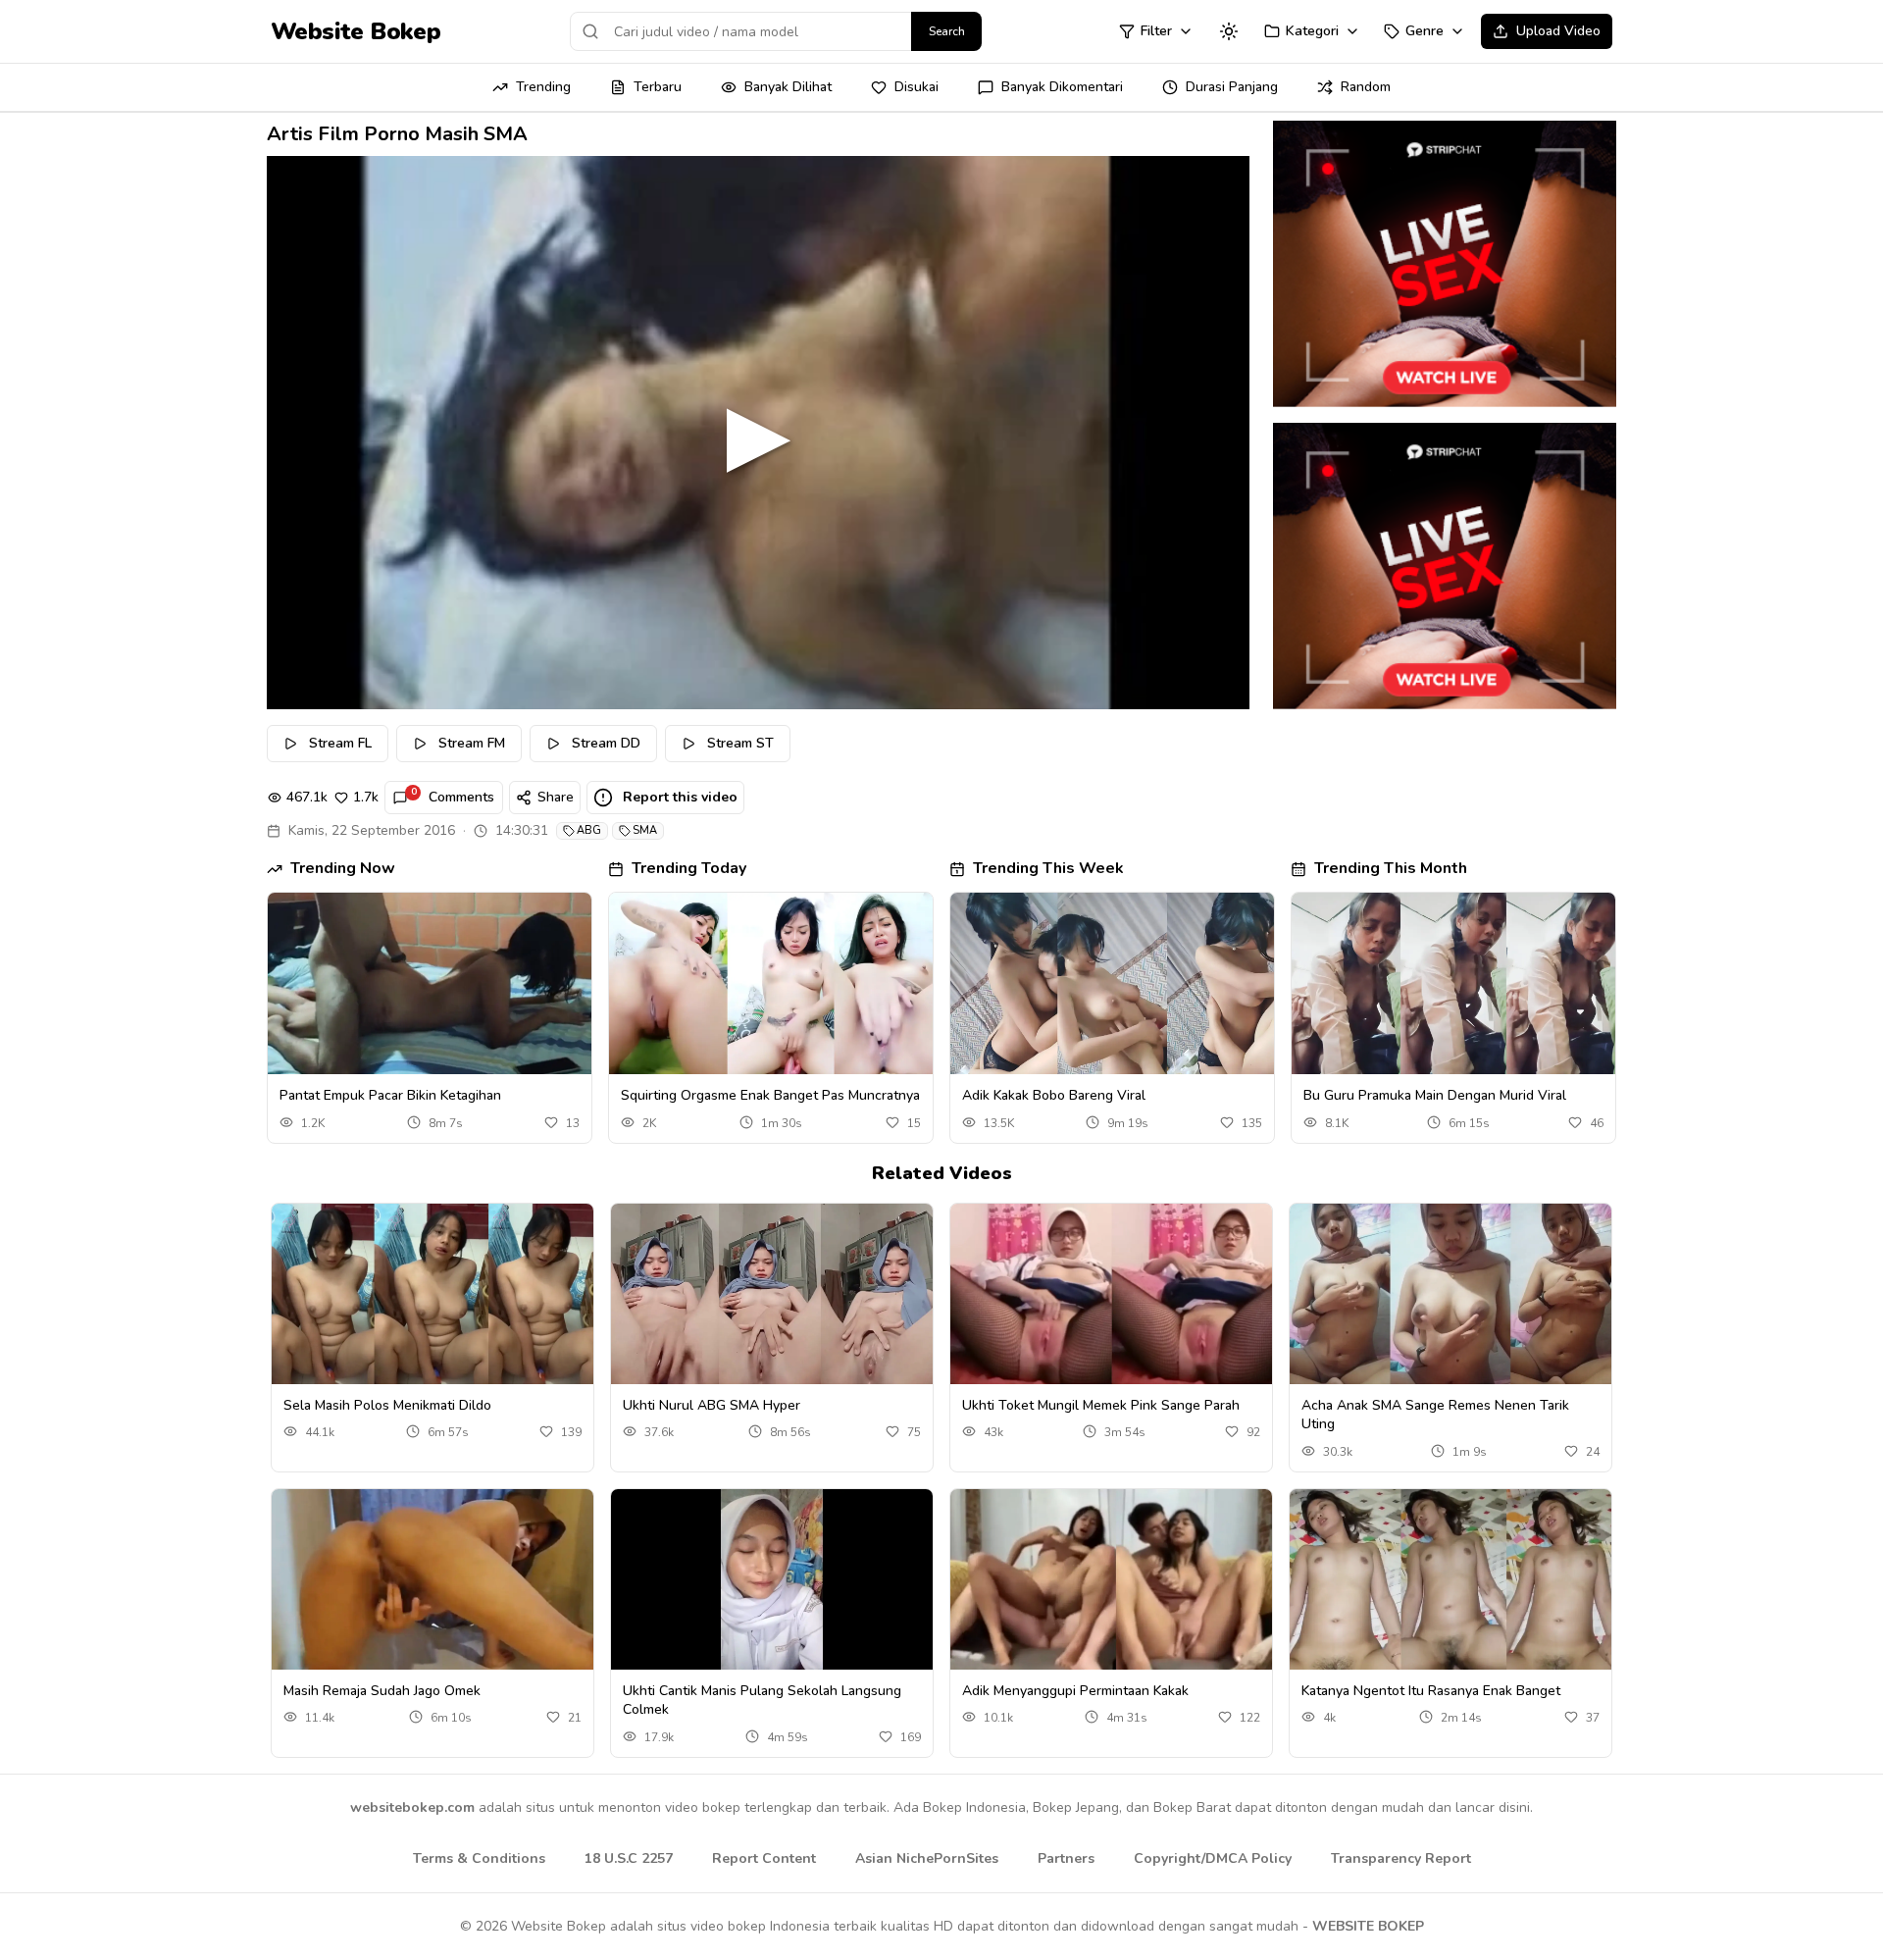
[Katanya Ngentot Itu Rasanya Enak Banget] (1450, 1580)
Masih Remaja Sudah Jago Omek (382, 1691)
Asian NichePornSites (927, 1858)
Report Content (764, 1858)
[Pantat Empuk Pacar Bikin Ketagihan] (430, 984)
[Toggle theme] (1229, 31)
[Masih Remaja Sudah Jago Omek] (433, 1580)
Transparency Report (1401, 1858)
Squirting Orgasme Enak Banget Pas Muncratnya (770, 1095)
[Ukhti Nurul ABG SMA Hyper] (772, 1294)
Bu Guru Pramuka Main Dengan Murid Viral (1435, 1095)
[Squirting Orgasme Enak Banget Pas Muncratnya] (771, 984)
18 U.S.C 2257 (629, 1858)
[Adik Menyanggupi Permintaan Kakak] (1111, 1580)
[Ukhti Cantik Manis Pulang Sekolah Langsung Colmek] (772, 1580)
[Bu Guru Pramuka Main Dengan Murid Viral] (1453, 984)
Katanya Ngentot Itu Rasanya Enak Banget (1431, 1691)
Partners (1066, 1858)
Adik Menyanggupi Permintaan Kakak (1075, 1691)
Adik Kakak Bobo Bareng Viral (1054, 1095)
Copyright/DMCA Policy (1213, 1858)
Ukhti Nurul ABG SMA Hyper (712, 1405)
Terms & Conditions (479, 1858)
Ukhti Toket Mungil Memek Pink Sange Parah (1101, 1405)
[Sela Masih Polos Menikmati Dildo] (433, 1294)
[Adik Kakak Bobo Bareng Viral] (1112, 984)
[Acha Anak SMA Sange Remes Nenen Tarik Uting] (1450, 1294)
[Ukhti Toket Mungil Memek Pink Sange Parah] (1111, 1294)
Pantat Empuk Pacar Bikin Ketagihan (390, 1095)
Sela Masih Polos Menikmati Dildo (387, 1405)
